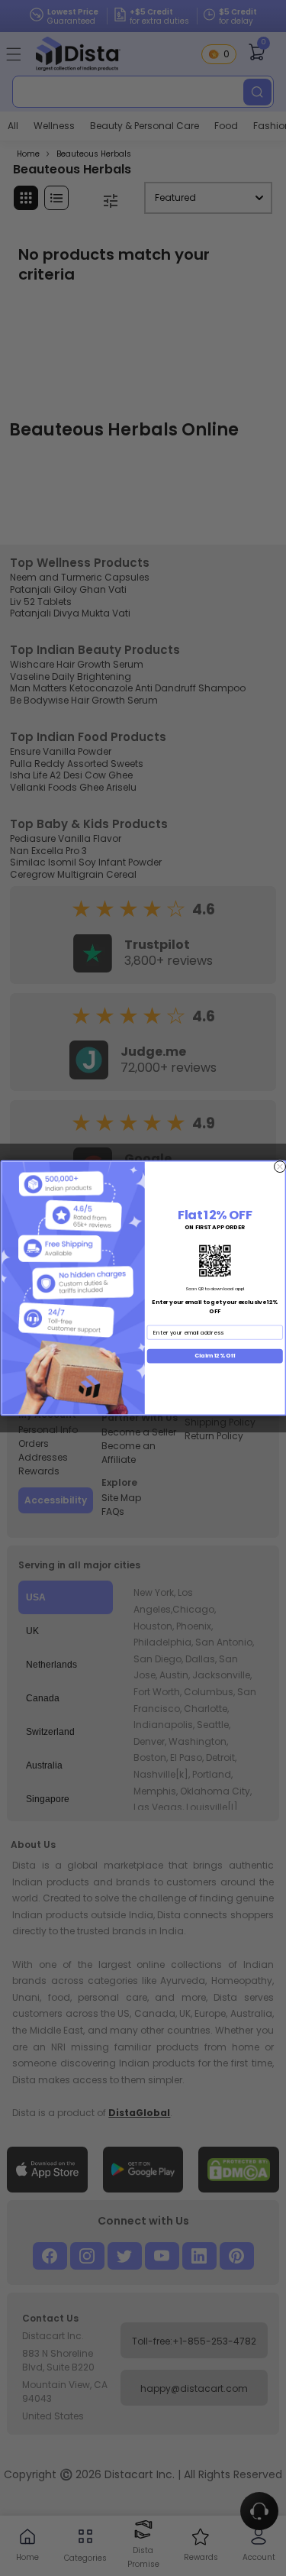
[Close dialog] (280, 1167)
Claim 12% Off (214, 1356)
